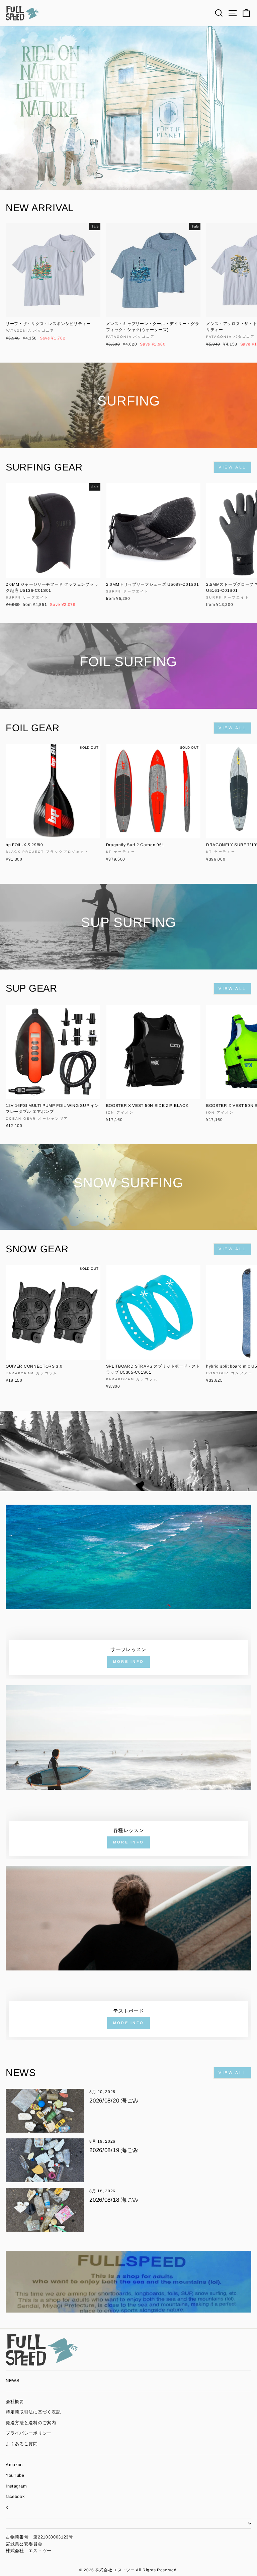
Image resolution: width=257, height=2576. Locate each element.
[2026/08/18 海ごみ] (45, 2210)
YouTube (15, 2475)
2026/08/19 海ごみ (114, 2150)
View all (232, 467)
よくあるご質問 (22, 2444)
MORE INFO (129, 1661)
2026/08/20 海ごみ (114, 2101)
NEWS (13, 2380)
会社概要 (15, 2402)
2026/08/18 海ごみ (114, 2200)
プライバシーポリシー (29, 2433)
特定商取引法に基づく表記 (33, 2412)
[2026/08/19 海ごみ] (45, 2160)
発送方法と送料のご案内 (31, 2423)
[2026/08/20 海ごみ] (45, 2111)
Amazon (14, 2465)
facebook (15, 2496)
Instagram (16, 2486)
